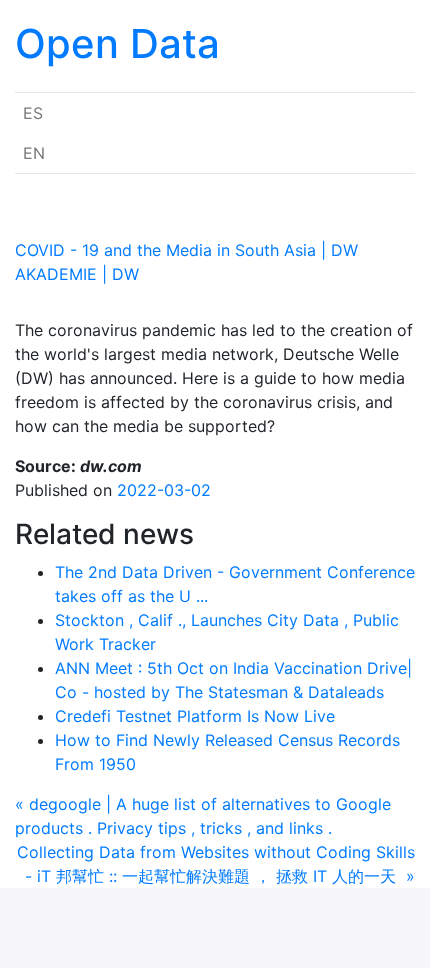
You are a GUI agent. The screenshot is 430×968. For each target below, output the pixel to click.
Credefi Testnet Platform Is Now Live (195, 716)
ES (33, 113)
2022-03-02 (164, 490)
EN (34, 153)
